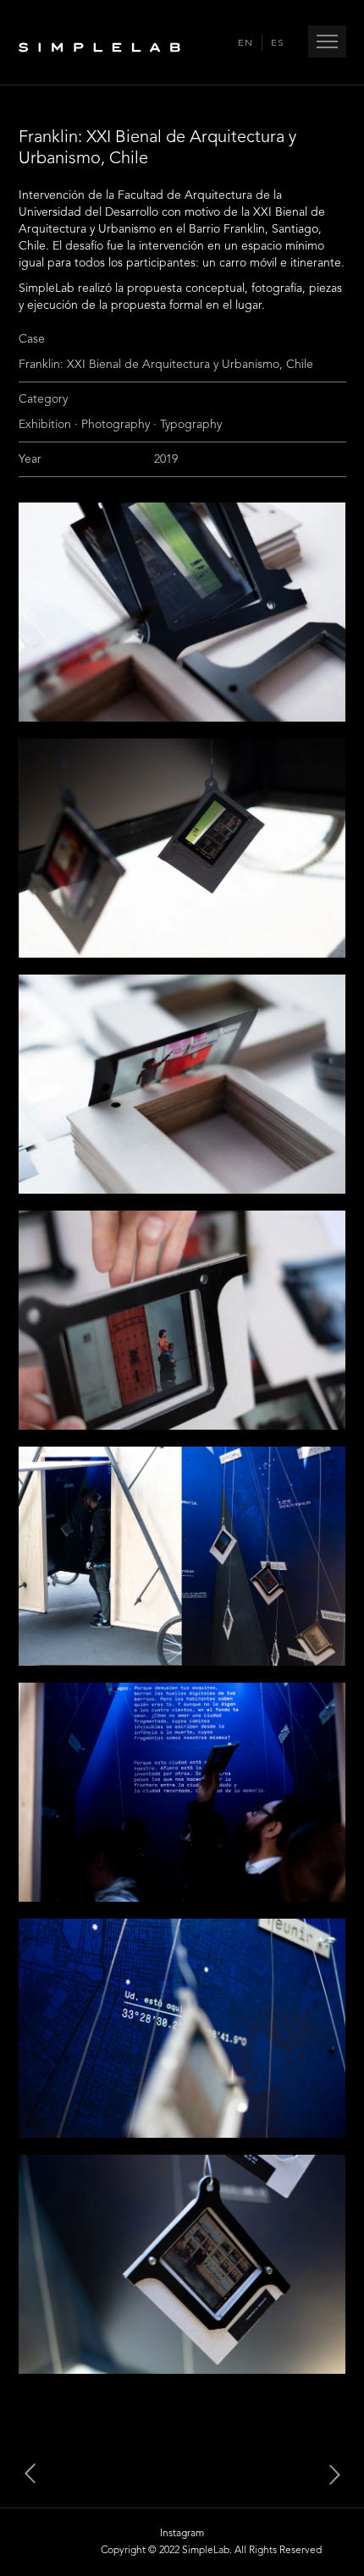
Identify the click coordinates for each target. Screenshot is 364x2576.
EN (245, 44)
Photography (116, 425)
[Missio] (326, 2474)
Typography (191, 425)
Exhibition (45, 425)
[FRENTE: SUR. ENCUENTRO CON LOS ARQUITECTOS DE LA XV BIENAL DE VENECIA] (39, 2474)
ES (277, 44)
